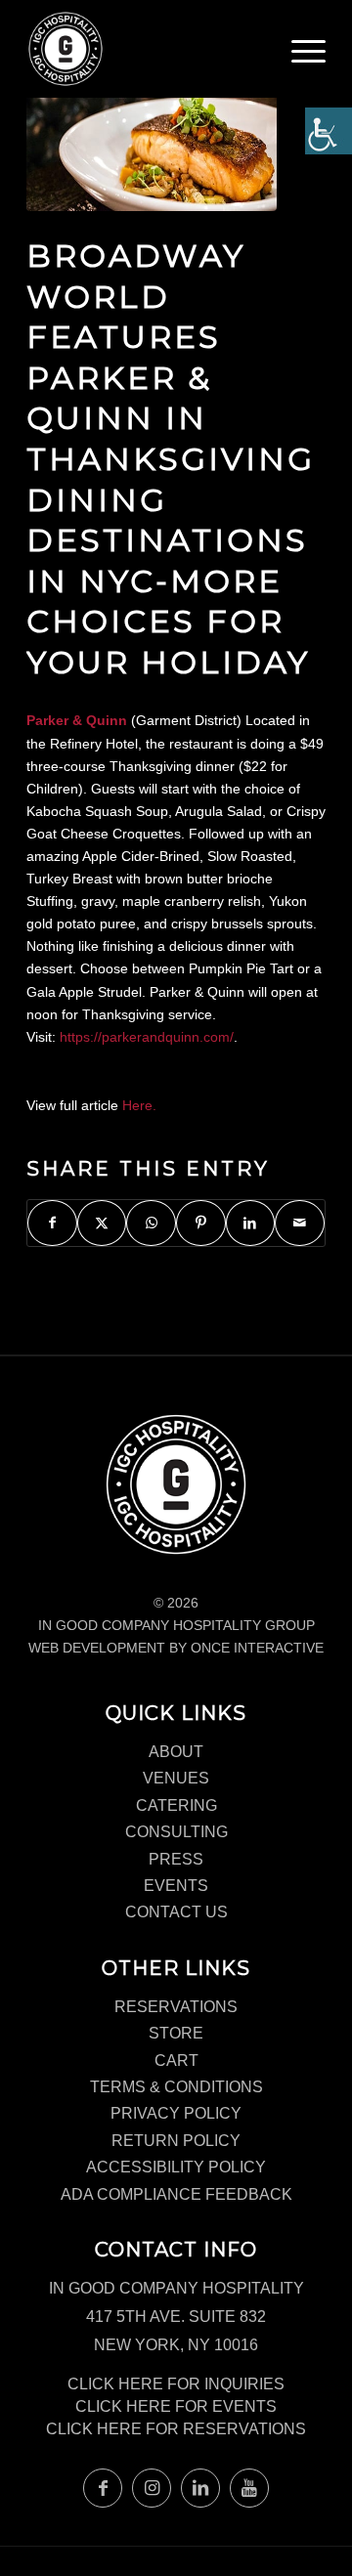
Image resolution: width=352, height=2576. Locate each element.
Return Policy (176, 2141)
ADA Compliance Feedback (176, 2194)
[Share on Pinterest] (201, 1223)
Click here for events (176, 2406)
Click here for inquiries (176, 2384)
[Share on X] (102, 1223)
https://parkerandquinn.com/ (147, 1037)
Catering (176, 1805)
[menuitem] (308, 59)
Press (176, 1859)
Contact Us (176, 1912)
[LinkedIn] (200, 2488)
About (176, 1752)
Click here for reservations (176, 2429)
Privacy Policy (176, 2113)
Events (176, 1886)
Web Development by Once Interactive (176, 1648)
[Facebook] (103, 2488)
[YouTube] (249, 2488)
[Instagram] (152, 2488)
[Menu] (308, 54)
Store (176, 2033)
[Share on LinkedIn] (251, 1223)
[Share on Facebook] (52, 1223)
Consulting (176, 1832)
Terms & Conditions (176, 2087)
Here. (139, 1105)
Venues (176, 1778)
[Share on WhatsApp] (151, 1223)
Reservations (176, 2007)
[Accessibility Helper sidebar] (329, 131)
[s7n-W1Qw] (152, 130)
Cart (176, 2061)
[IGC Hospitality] (146, 49)
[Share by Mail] (300, 1223)
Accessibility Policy (176, 2167)
